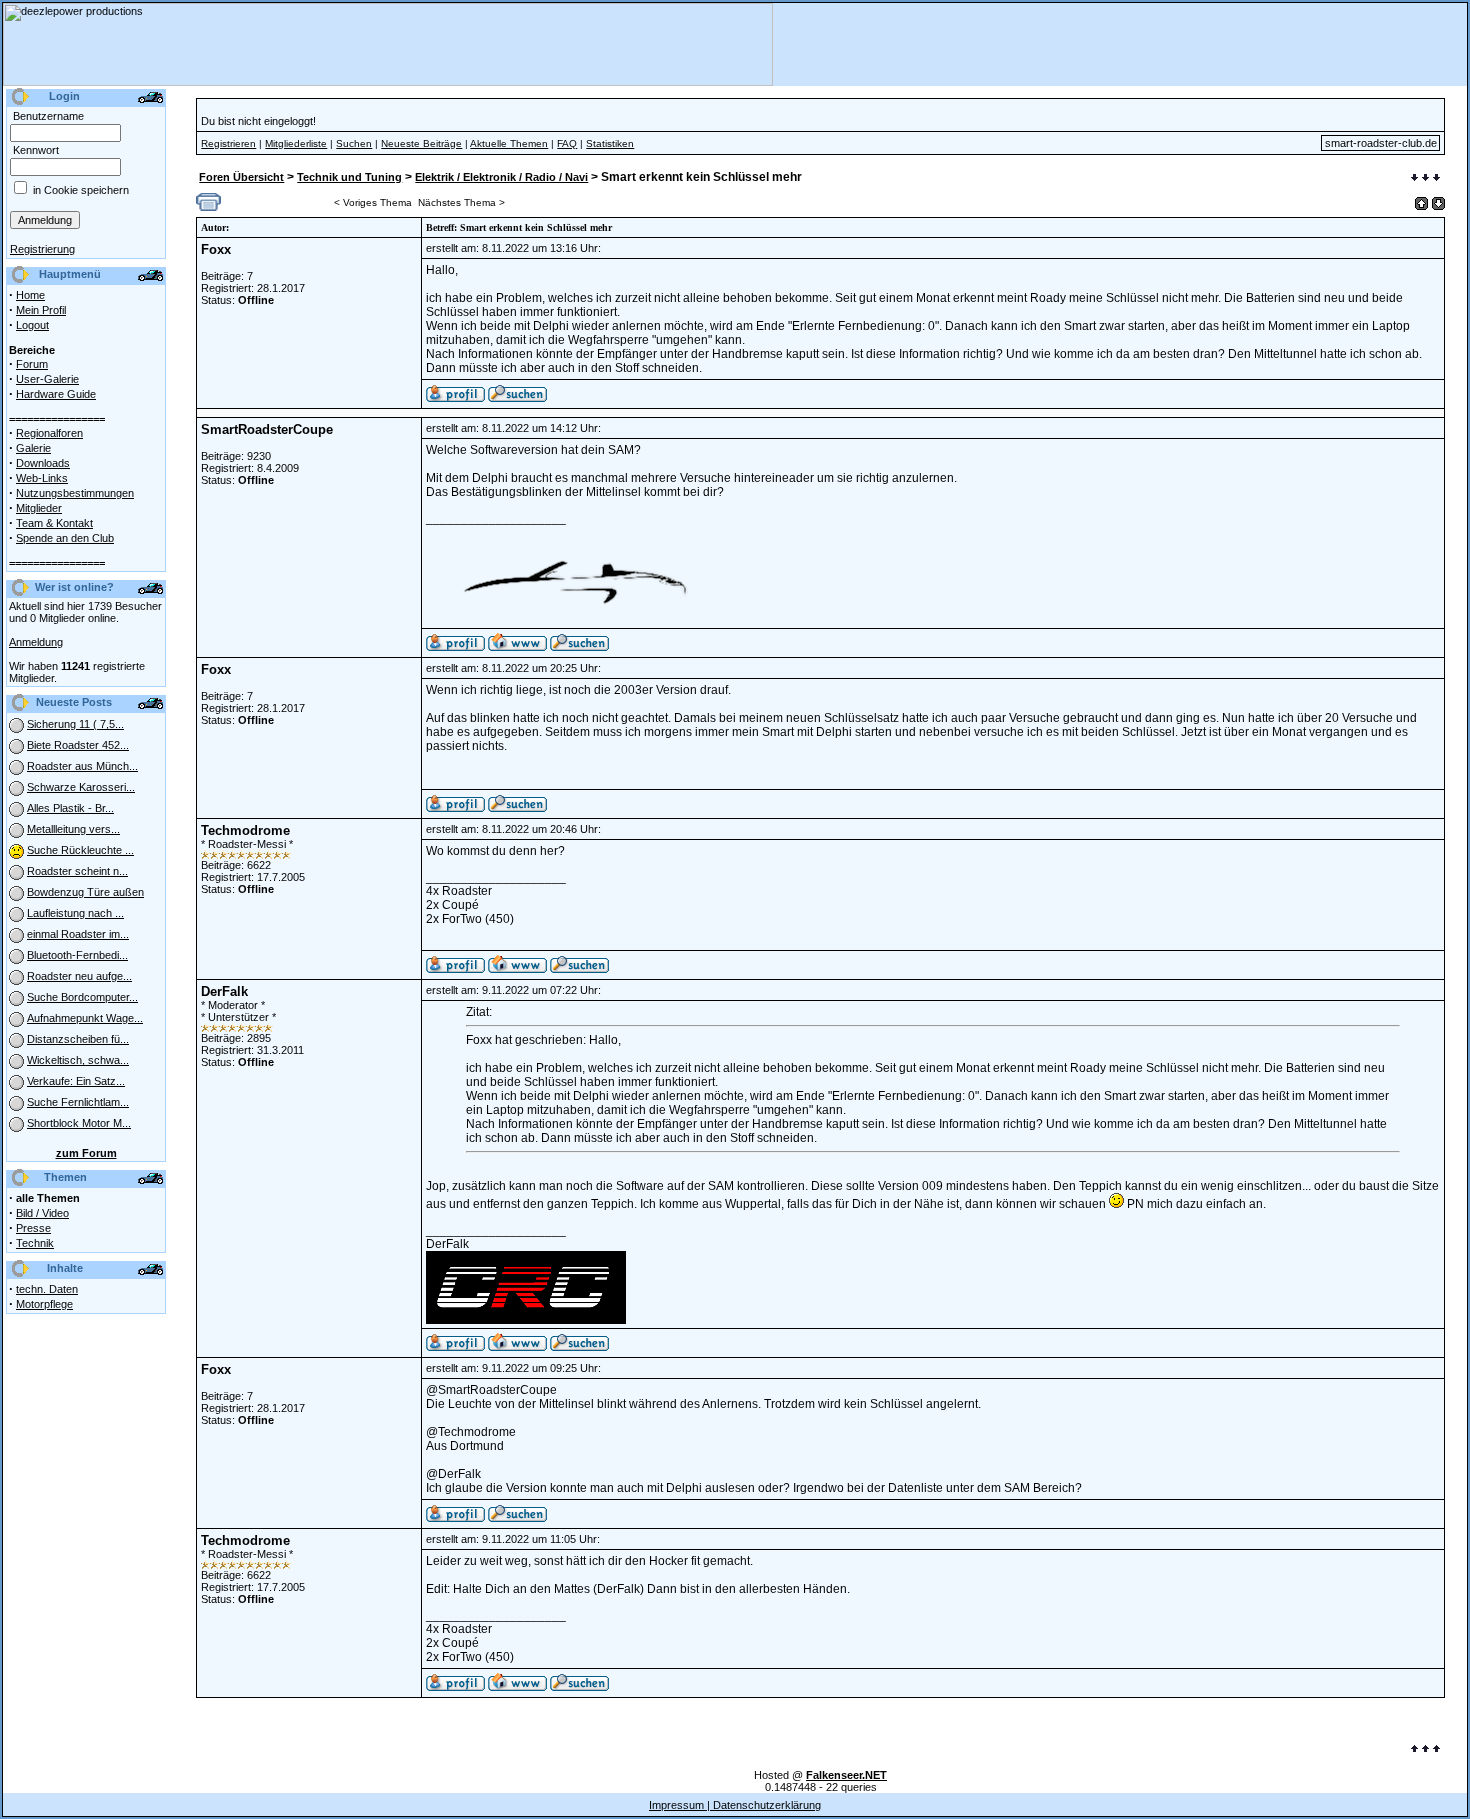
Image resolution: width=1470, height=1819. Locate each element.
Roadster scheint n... (77, 871)
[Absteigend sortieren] (1438, 203)
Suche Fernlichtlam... (78, 1102)
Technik (35, 1243)
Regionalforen (49, 433)
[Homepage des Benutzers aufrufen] (517, 647)
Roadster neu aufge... (79, 976)
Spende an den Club (65, 538)
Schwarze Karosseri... (81, 787)
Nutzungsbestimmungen (75, 493)
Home (30, 295)
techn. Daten (47, 1289)
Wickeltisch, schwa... (78, 1060)
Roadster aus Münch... (82, 766)
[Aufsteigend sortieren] (1421, 203)
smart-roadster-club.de (1381, 143)
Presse (33, 1228)
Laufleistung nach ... (75, 913)
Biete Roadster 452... (78, 745)
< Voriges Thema (373, 202)
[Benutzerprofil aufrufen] (455, 398)
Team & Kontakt (54, 523)
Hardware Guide (56, 394)
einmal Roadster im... (78, 934)
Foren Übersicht (241, 177)
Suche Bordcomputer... (82, 997)
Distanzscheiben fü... (78, 1039)
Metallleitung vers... (73, 829)
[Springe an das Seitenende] (1425, 179)
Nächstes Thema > (461, 202)
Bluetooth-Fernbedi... (77, 955)
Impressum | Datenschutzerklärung (735, 1805)
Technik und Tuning (349, 177)
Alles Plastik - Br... (70, 808)
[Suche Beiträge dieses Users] (517, 398)
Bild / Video (42, 1213)
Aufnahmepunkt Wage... (85, 1018)
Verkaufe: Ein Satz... (76, 1081)
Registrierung (42, 249)
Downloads (43, 463)
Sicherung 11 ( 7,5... (75, 724)
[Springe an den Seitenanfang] (1425, 1750)
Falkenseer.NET (846, 1775)
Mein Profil (41, 310)
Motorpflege (44, 1304)
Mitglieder (39, 508)
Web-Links (42, 478)
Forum (32, 364)
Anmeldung (36, 642)
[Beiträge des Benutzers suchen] (579, 647)
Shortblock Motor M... (79, 1123)
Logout (32, 325)
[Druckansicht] (208, 207)
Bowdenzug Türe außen (85, 892)
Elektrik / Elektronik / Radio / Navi (501, 177)
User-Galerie (47, 379)
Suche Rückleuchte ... (80, 850)
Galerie (33, 448)
